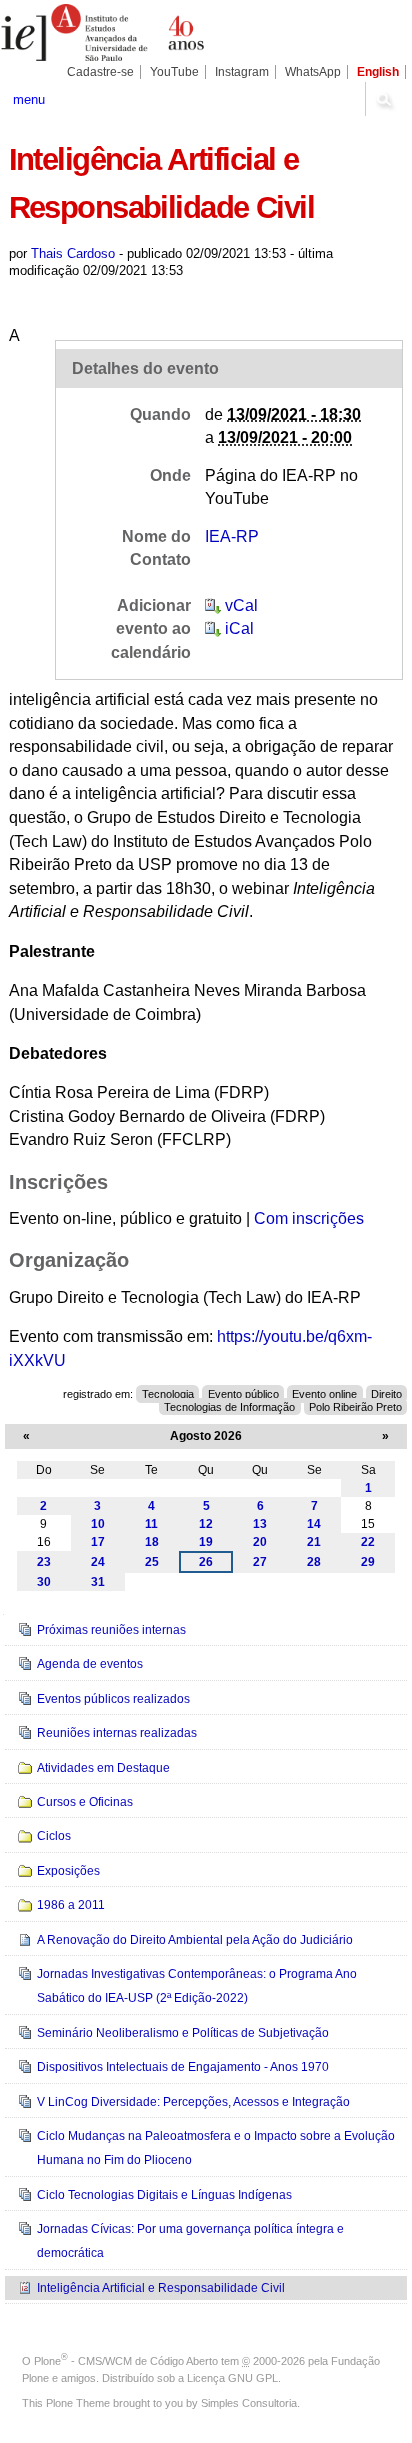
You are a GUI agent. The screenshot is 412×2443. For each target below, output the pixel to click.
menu (29, 99)
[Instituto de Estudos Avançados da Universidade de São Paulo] (103, 32)
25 (152, 1562)
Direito (386, 1394)
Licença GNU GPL (232, 2378)
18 (152, 1542)
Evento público (243, 1394)
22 (368, 1542)
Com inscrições (309, 1218)
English (378, 72)
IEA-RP (232, 536)
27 (260, 1562)
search (383, 99)
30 (44, 1582)
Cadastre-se (100, 72)
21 (314, 1542)
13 (260, 1524)
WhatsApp (313, 72)
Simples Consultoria (249, 2403)
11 (151, 1524)
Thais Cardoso (73, 253)
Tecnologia (168, 1394)
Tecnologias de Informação (229, 1407)
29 (368, 1562)
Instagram (242, 72)
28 (314, 1562)
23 (44, 1562)
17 (98, 1542)
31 (98, 1582)
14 (314, 1524)
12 (206, 1524)
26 (206, 1562)
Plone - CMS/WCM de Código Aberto (126, 2361)
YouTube (174, 72)
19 (206, 1542)
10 (98, 1524)
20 (260, 1542)
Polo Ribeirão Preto (355, 1407)
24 (98, 1562)
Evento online (324, 1394)
